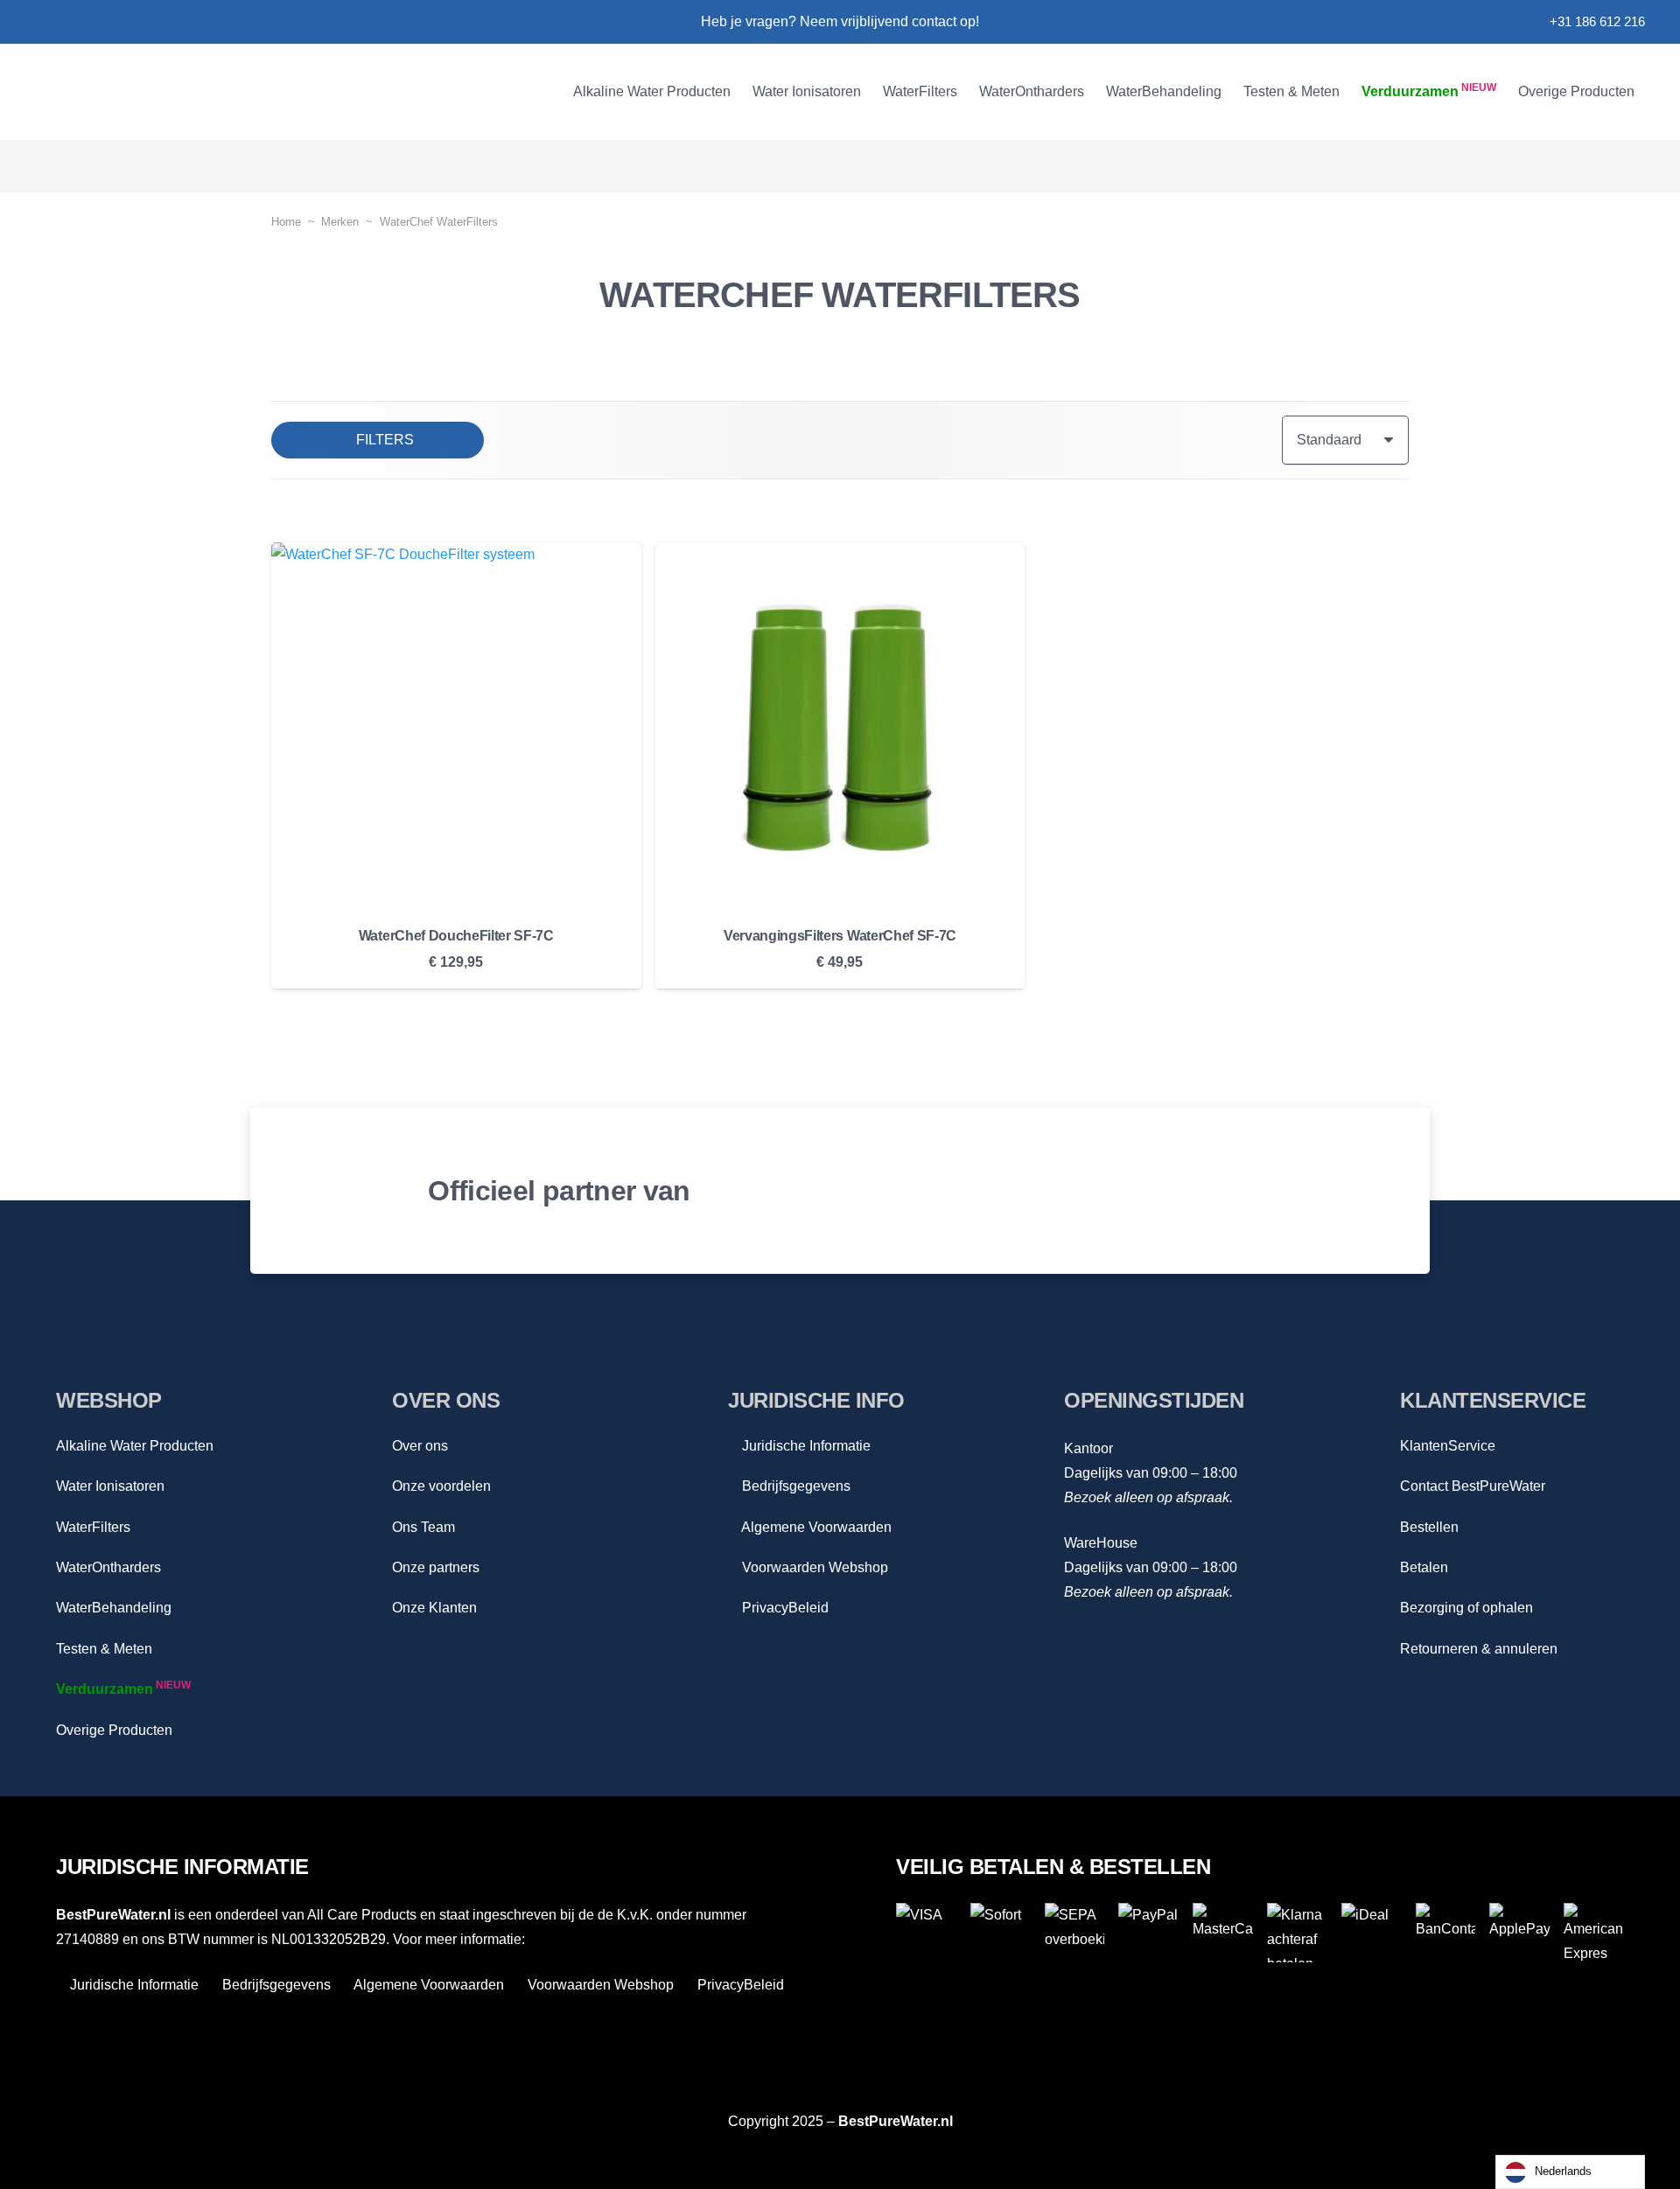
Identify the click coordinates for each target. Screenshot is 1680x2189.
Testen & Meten (104, 1649)
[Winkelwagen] (1620, 166)
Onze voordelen (441, 1486)
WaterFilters (93, 1527)
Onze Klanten (434, 1608)
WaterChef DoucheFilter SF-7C (456, 936)
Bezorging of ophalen (1466, 1608)
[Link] (42, 22)
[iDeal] (1372, 1933)
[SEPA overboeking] (1075, 1933)
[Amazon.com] (1261, 1191)
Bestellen (1429, 1527)
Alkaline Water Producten (135, 1446)
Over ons (420, 1446)
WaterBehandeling (114, 1608)
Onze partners (436, 1567)
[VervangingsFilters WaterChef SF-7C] (840, 727)
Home (286, 222)
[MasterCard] (1223, 1933)
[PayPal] (1148, 1933)
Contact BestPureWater (1473, 1486)
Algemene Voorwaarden (815, 1527)
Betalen (1424, 1567)
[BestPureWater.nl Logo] (199, 92)
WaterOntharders (108, 1567)
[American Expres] (1594, 1933)
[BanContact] (1446, 1933)
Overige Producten (114, 1730)
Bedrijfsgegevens (794, 1486)
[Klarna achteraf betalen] (1297, 1933)
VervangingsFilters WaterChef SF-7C (840, 936)
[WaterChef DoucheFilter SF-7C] (456, 727)
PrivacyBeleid (784, 1608)
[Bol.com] (981, 1191)
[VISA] (926, 1933)
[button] (741, 92)
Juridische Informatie (805, 1446)
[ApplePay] (1519, 1933)
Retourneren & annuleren (1479, 1649)
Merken (340, 222)
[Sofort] (1001, 1933)
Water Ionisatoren (110, 1486)
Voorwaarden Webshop (813, 1567)
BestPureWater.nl (896, 2121)
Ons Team (423, 1527)
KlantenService (1448, 1446)
